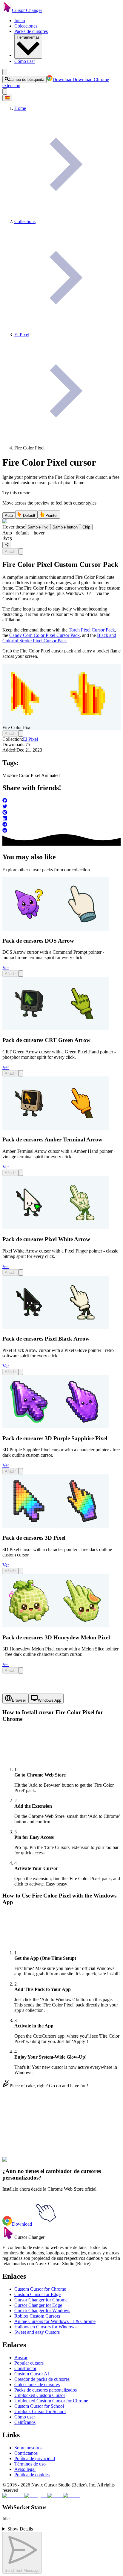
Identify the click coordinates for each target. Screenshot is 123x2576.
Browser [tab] (19, 1700)
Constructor (25, 2368)
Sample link (38, 527)
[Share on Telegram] (61, 825)
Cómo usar (25, 61)
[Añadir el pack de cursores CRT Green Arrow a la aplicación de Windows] (21, 1073)
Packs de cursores (31, 31)
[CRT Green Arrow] (56, 1028)
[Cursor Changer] (7, 10)
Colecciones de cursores (37, 2385)
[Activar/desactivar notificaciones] (5, 91)
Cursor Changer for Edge (38, 2305)
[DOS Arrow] (56, 929)
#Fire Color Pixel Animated (53, 2163)
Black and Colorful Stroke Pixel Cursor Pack (59, 638)
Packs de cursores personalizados (46, 2390)
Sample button (65, 527)
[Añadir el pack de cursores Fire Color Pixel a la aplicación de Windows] (21, 551)
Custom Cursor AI (32, 2374)
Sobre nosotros (28, 2448)
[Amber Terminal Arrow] (56, 1128)
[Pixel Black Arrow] (56, 1327)
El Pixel (30, 739)
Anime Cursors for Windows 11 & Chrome (55, 2321)
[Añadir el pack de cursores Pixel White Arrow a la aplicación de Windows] (21, 1272)
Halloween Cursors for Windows (45, 2327)
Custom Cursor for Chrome (40, 2289)
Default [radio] (29, 515)
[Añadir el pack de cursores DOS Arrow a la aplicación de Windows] (21, 974)
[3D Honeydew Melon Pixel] (56, 1626)
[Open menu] (5, 72)
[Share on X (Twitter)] (61, 807)
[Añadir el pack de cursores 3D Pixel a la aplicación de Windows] (21, 1571)
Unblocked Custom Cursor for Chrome (51, 2401)
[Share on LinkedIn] (61, 819)
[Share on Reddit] (61, 831)
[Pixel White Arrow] (56, 1228)
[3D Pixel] (56, 1526)
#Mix (22, 2163)
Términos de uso (30, 2464)
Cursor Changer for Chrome (41, 2300)
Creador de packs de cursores (42, 2379)
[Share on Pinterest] (61, 813)
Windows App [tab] (50, 1700)
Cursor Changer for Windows (42, 2311)
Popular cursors (29, 2363)
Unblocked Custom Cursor (40, 2395)
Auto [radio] (9, 515)
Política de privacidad (35, 2458)
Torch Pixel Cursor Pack (92, 630)
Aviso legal (25, 2469)
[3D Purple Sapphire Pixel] (56, 1427)
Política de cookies (32, 2475)
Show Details (20, 2529)
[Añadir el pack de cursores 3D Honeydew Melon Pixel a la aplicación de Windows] (21, 1670)
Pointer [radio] (51, 515)
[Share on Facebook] (61, 801)
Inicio (20, 21)
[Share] (7, 545)
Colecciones (26, 26)
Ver (6, 968)
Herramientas (28, 37)
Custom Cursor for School (39, 2406)
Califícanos (25, 2422)
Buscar (21, 2358)
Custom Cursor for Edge (37, 2294)
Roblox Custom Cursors (37, 2316)
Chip (86, 527)
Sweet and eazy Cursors (37, 2332)
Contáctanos (26, 2453)
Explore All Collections (24, 2136)
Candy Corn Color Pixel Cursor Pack (44, 635)
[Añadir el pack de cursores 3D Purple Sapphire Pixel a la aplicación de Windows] (21, 1471)
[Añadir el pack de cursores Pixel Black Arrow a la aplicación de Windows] (21, 1372)
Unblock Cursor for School (40, 2411)
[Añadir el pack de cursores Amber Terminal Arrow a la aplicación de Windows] (21, 1173)
